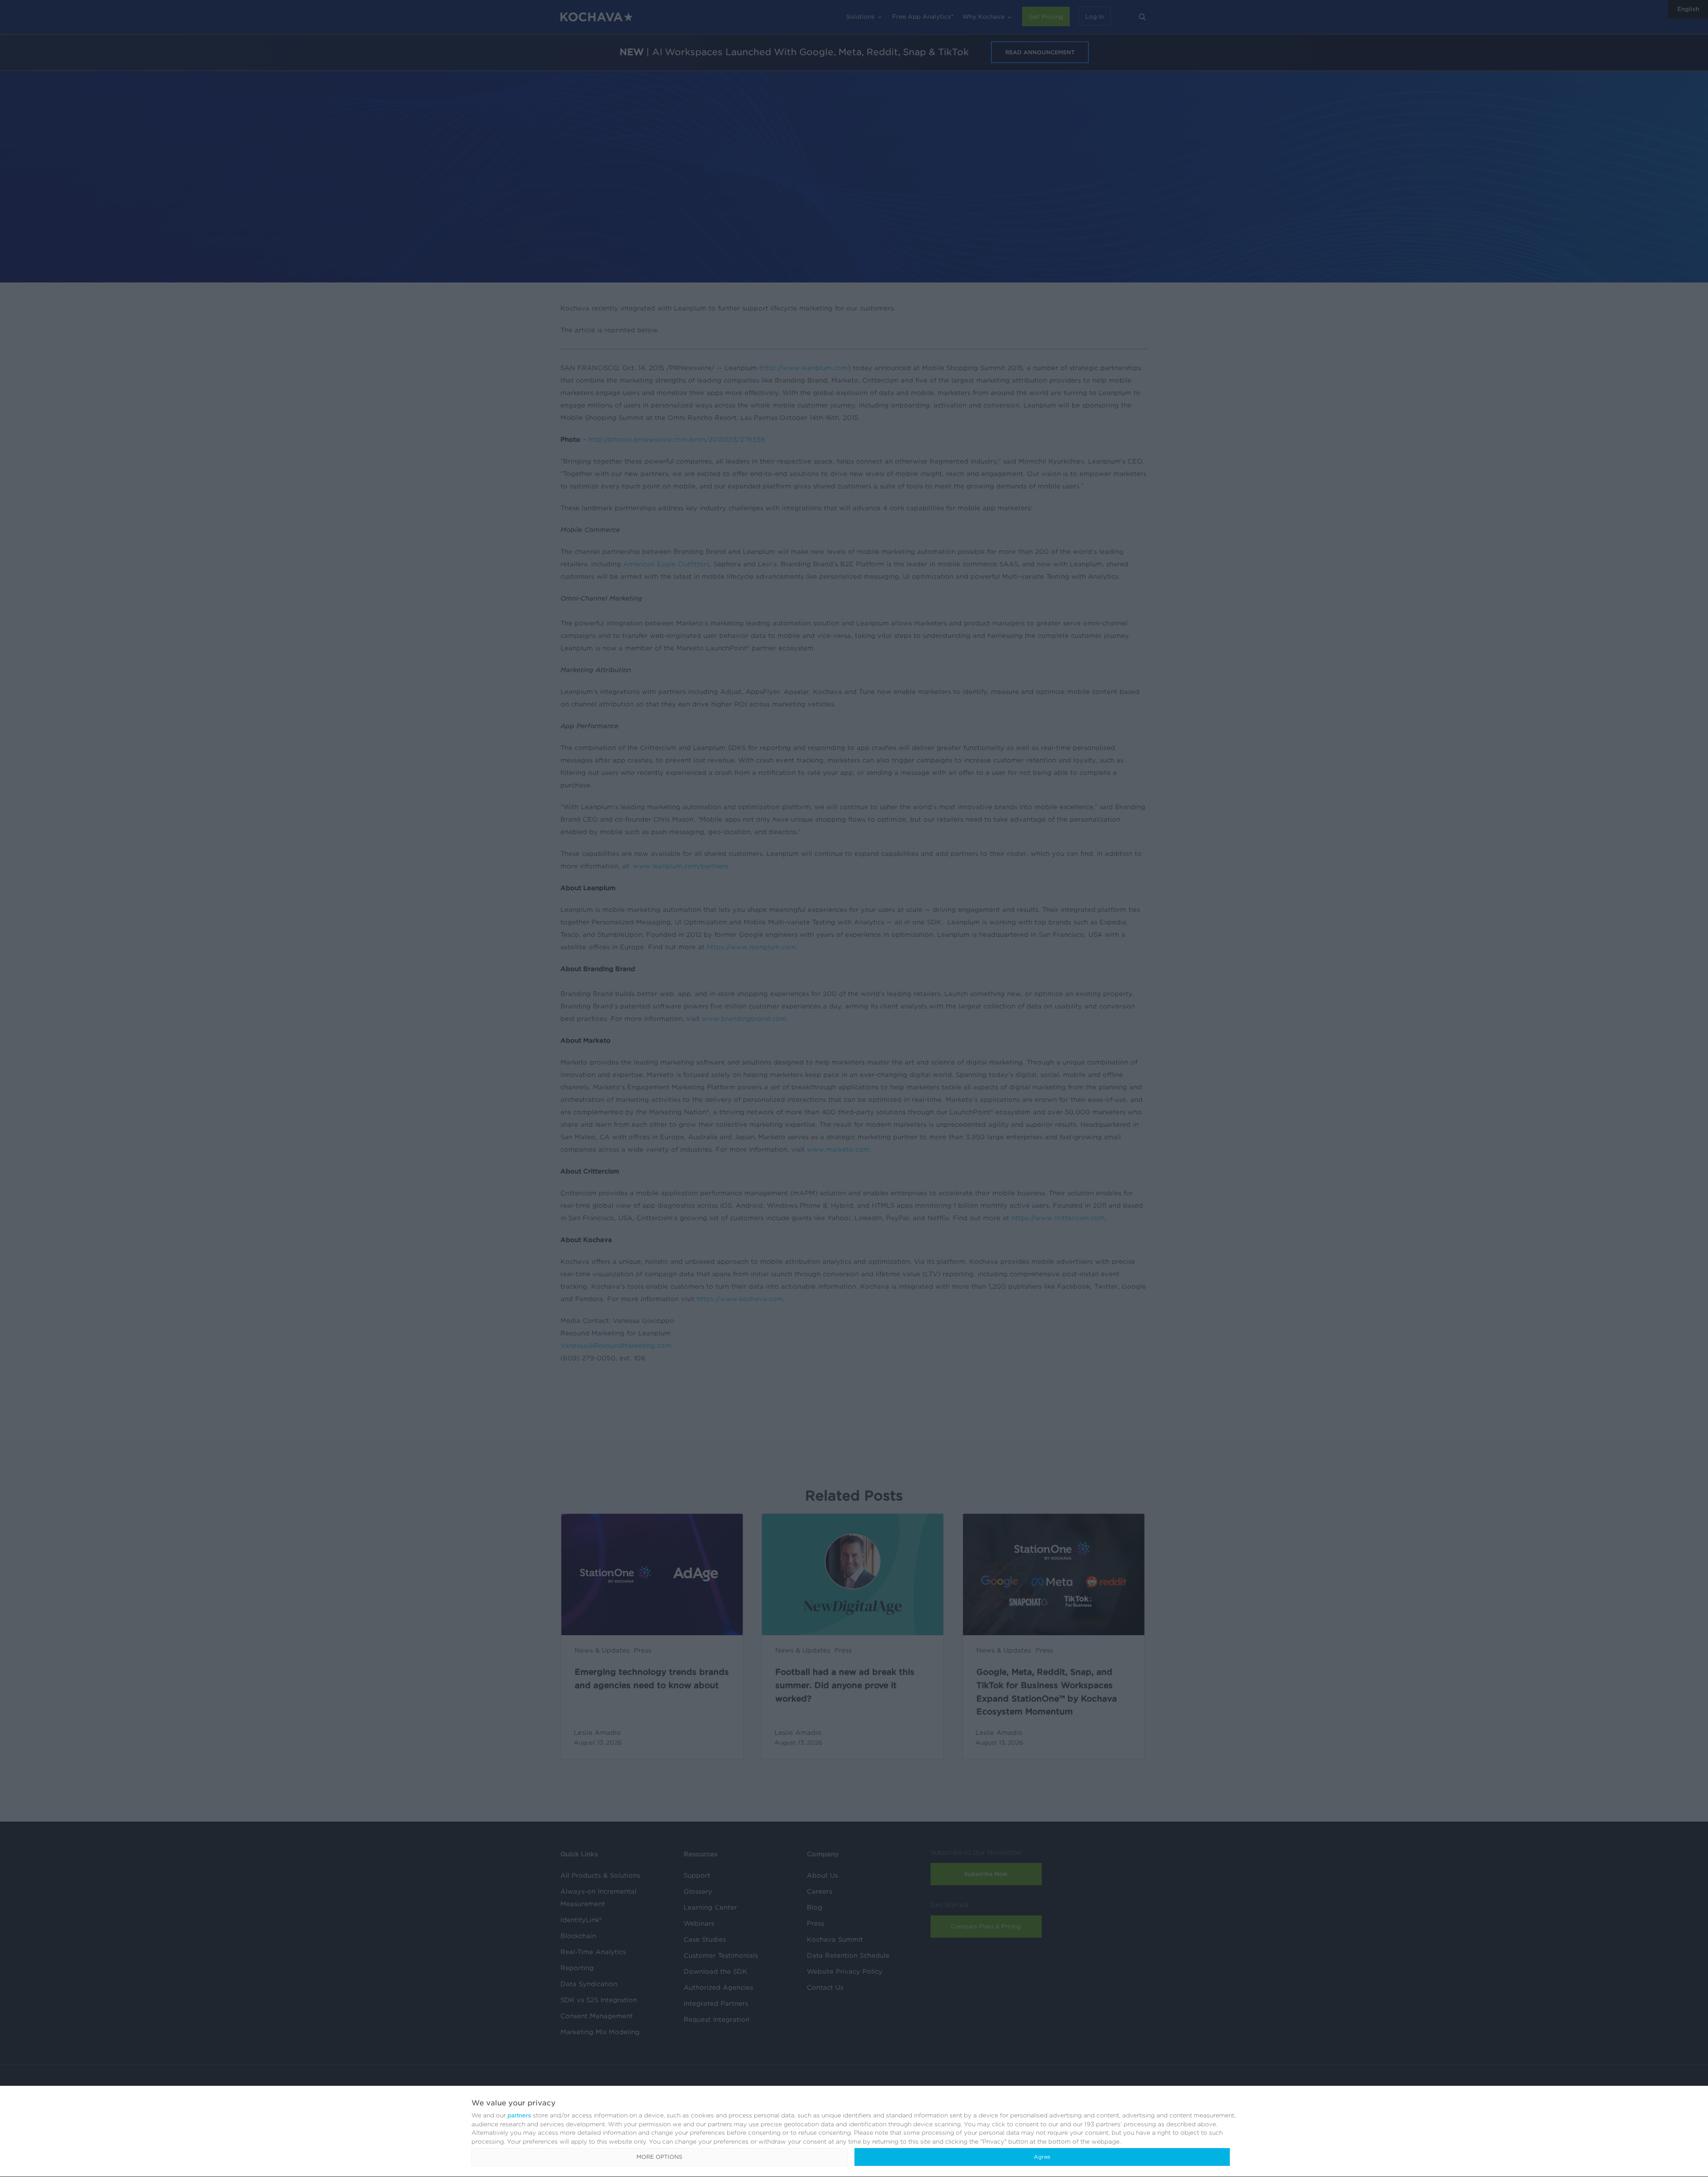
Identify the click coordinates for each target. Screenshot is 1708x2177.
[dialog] (854, 2132)
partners (519, 2115)
